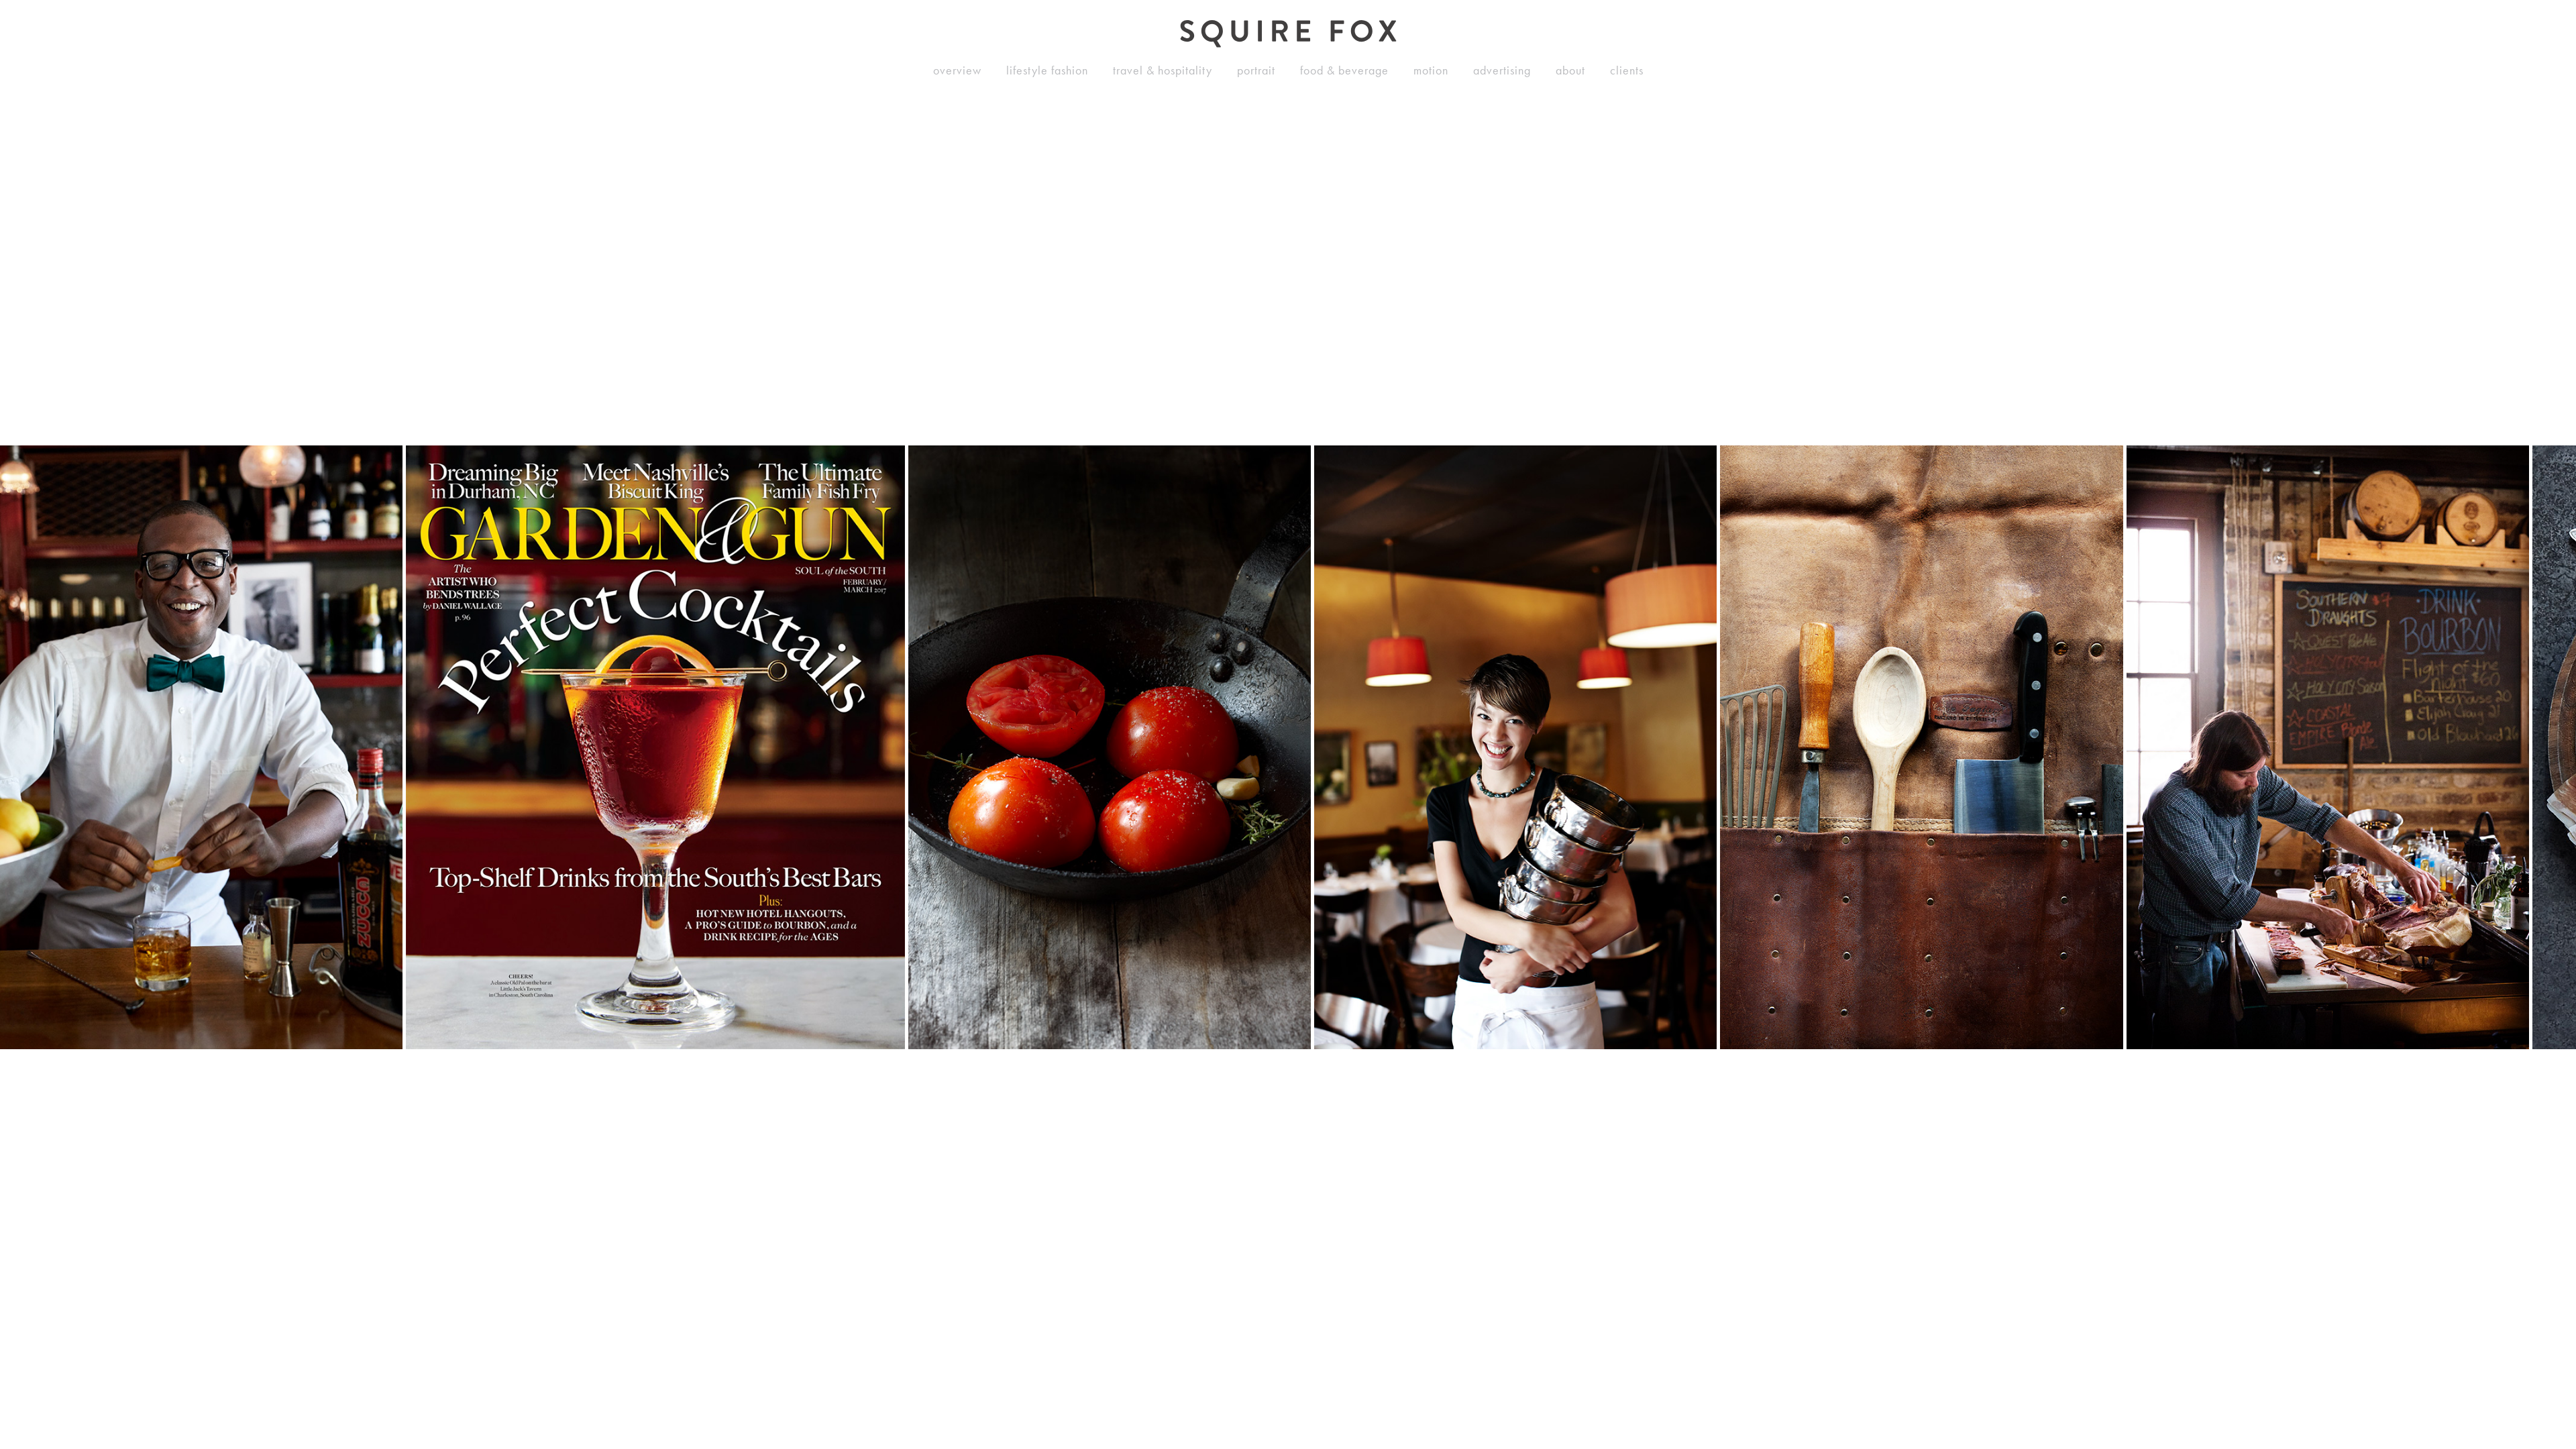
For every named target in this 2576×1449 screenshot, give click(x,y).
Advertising (1502, 70)
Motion (1431, 70)
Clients (1627, 70)
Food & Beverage (1344, 70)
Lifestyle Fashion (1047, 70)
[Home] (1288, 34)
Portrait (1256, 70)
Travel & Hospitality (1163, 70)
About (1570, 70)
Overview (957, 70)
